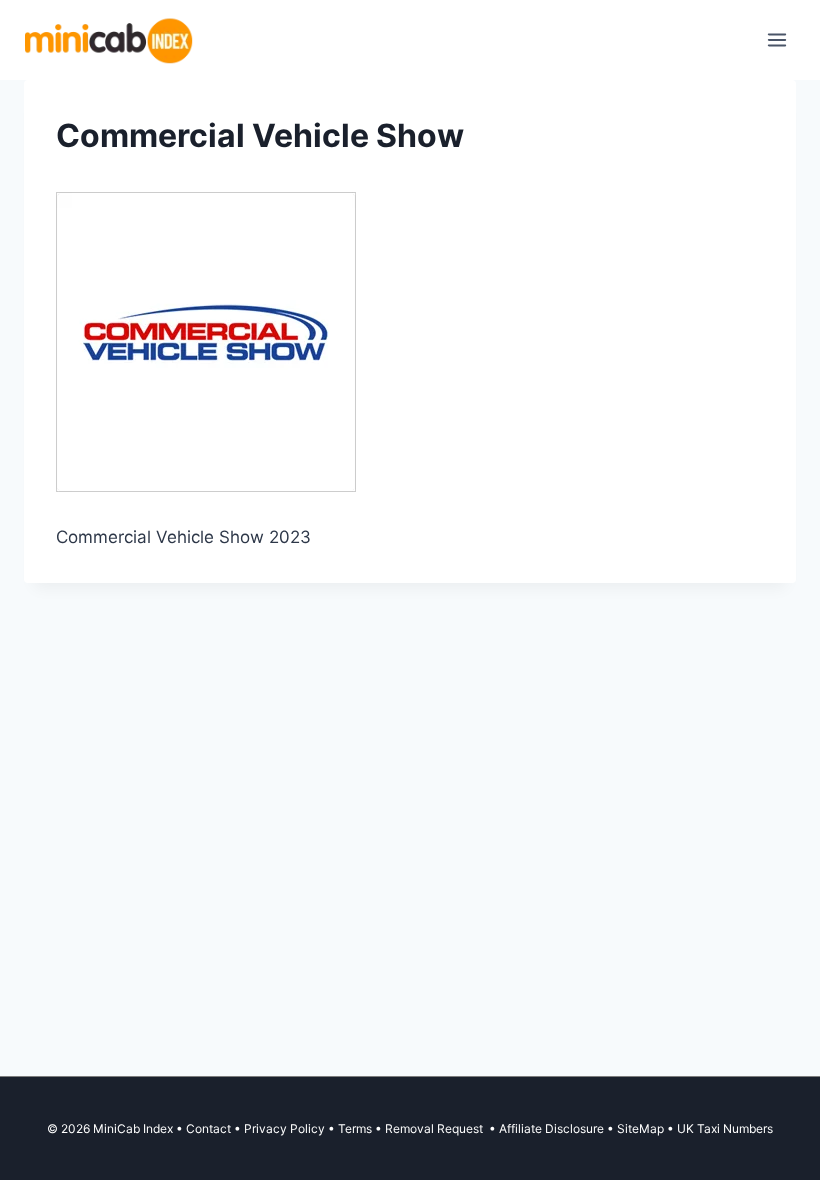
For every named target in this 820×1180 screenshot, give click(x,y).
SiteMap (642, 1128)
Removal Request (435, 1128)
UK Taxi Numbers (725, 1128)
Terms (355, 1128)
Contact (208, 1128)
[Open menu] (776, 39)
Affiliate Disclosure (551, 1128)
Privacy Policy (284, 1128)
